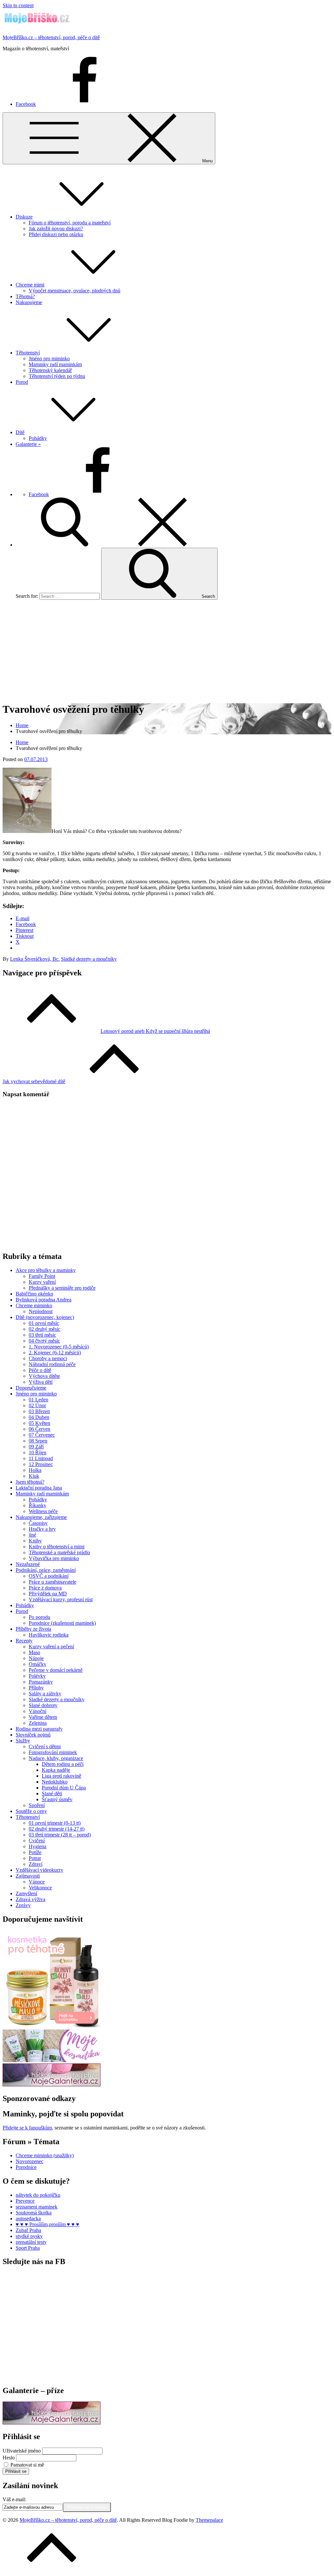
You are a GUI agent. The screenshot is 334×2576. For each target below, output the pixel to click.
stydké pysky (29, 2236)
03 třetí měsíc (42, 1335)
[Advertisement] (167, 651)
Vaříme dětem (43, 1717)
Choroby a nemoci (48, 1358)
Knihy (35, 1541)
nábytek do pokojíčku (38, 2195)
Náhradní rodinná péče (52, 1364)
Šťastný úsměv (57, 1799)
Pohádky (38, 438)
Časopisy (38, 1523)
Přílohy (36, 1688)
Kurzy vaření (42, 1282)
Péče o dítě (40, 1370)
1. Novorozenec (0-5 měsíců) (59, 1347)
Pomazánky (41, 1682)
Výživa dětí (41, 1382)
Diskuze (24, 217)
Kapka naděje (56, 1770)
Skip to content (18, 5)
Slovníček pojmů (33, 1735)
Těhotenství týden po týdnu (57, 376)
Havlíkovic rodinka (49, 1635)
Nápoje (36, 1658)
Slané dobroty (43, 1705)
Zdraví (36, 1864)
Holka (35, 1470)
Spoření (37, 1805)
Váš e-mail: (14, 2499)
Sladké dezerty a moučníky (89, 959)
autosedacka (28, 2218)
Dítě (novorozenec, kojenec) (45, 1317)
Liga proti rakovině (61, 1776)
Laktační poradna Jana (39, 1488)
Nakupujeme (29, 302)
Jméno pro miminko (49, 359)
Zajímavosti (28, 1876)
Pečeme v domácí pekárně (56, 1670)
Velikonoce (40, 1888)
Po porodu (39, 1617)
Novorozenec (30, 2161)
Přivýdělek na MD (48, 1594)
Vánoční (38, 1711)
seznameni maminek (37, 2207)
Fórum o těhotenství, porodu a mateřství (70, 223)
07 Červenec (42, 1435)
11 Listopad (41, 1458)
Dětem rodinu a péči (63, 1764)
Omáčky (38, 1664)
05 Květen (39, 1423)
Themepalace (209, 2520)
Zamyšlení (26, 1893)
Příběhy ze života (33, 1629)
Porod (22, 382)
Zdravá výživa (30, 1899)
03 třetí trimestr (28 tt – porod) (60, 1835)
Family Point (42, 1276)
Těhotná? (25, 296)
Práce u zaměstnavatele (53, 1582)
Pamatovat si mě (27, 2465)
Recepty (24, 1641)
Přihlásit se (16, 2471)
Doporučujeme (31, 1388)
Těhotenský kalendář (50, 370)
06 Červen (39, 1429)
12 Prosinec (41, 1464)
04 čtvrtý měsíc (44, 1341)
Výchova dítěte (44, 1376)
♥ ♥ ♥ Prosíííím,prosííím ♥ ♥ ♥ (47, 2224)
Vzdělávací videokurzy (39, 1870)
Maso (34, 1652)
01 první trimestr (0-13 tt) (55, 1823)
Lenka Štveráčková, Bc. (35, 959)
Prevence (25, 2201)
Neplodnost (41, 1311)
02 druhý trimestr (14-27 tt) (57, 1829)
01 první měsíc (44, 1323)
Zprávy (23, 1905)
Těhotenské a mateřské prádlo (59, 1552)
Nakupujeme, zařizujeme (41, 1517)
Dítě (20, 432)
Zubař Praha (28, 2230)
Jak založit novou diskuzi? (56, 228)
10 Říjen (38, 1452)
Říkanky (38, 1505)
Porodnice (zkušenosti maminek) (62, 1623)
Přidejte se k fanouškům (27, 2128)
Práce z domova (45, 1588)
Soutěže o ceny (31, 1811)
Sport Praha (28, 2248)
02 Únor (37, 1405)
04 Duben (39, 1417)
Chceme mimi (30, 285)
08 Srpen (38, 1441)
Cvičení (37, 1841)
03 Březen (39, 1411)
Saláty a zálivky (45, 1694)
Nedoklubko (55, 1782)
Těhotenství (28, 353)
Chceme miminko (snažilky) (45, 2155)
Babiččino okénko (34, 1294)
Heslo (9, 2458)
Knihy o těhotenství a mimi (57, 1547)
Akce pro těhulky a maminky (46, 1270)
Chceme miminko (34, 1305)
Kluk (34, 1476)
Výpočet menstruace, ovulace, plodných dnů (75, 291)
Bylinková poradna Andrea (44, 1300)
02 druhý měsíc (45, 1329)
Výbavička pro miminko (54, 1558)
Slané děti (52, 1793)
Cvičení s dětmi (45, 1746)
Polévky (37, 1676)
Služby (23, 1741)
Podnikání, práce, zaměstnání (46, 1570)
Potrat (35, 1858)
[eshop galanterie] (52, 2085)
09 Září (36, 1447)
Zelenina (38, 1723)
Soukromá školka (34, 2213)
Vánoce (37, 1882)
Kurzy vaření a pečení (51, 1647)
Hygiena (38, 1846)
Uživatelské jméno (22, 2451)
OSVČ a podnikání (49, 1576)
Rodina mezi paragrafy (39, 1729)
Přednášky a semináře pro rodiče (62, 1288)
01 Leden (38, 1400)
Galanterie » (28, 444)
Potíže (35, 1852)
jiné (32, 1535)
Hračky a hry (42, 1529)
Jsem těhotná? (30, 1482)
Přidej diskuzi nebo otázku (56, 234)
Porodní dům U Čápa (64, 1788)
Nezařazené (28, 1564)
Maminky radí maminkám (55, 364)
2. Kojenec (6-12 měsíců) (55, 1353)
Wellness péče (43, 1511)
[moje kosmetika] (52, 2060)
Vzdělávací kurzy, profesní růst (61, 1599)
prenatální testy (31, 2242)
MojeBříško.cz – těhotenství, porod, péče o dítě (51, 37)
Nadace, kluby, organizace (56, 1758)
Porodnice (26, 2167)
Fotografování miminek (53, 1752)
